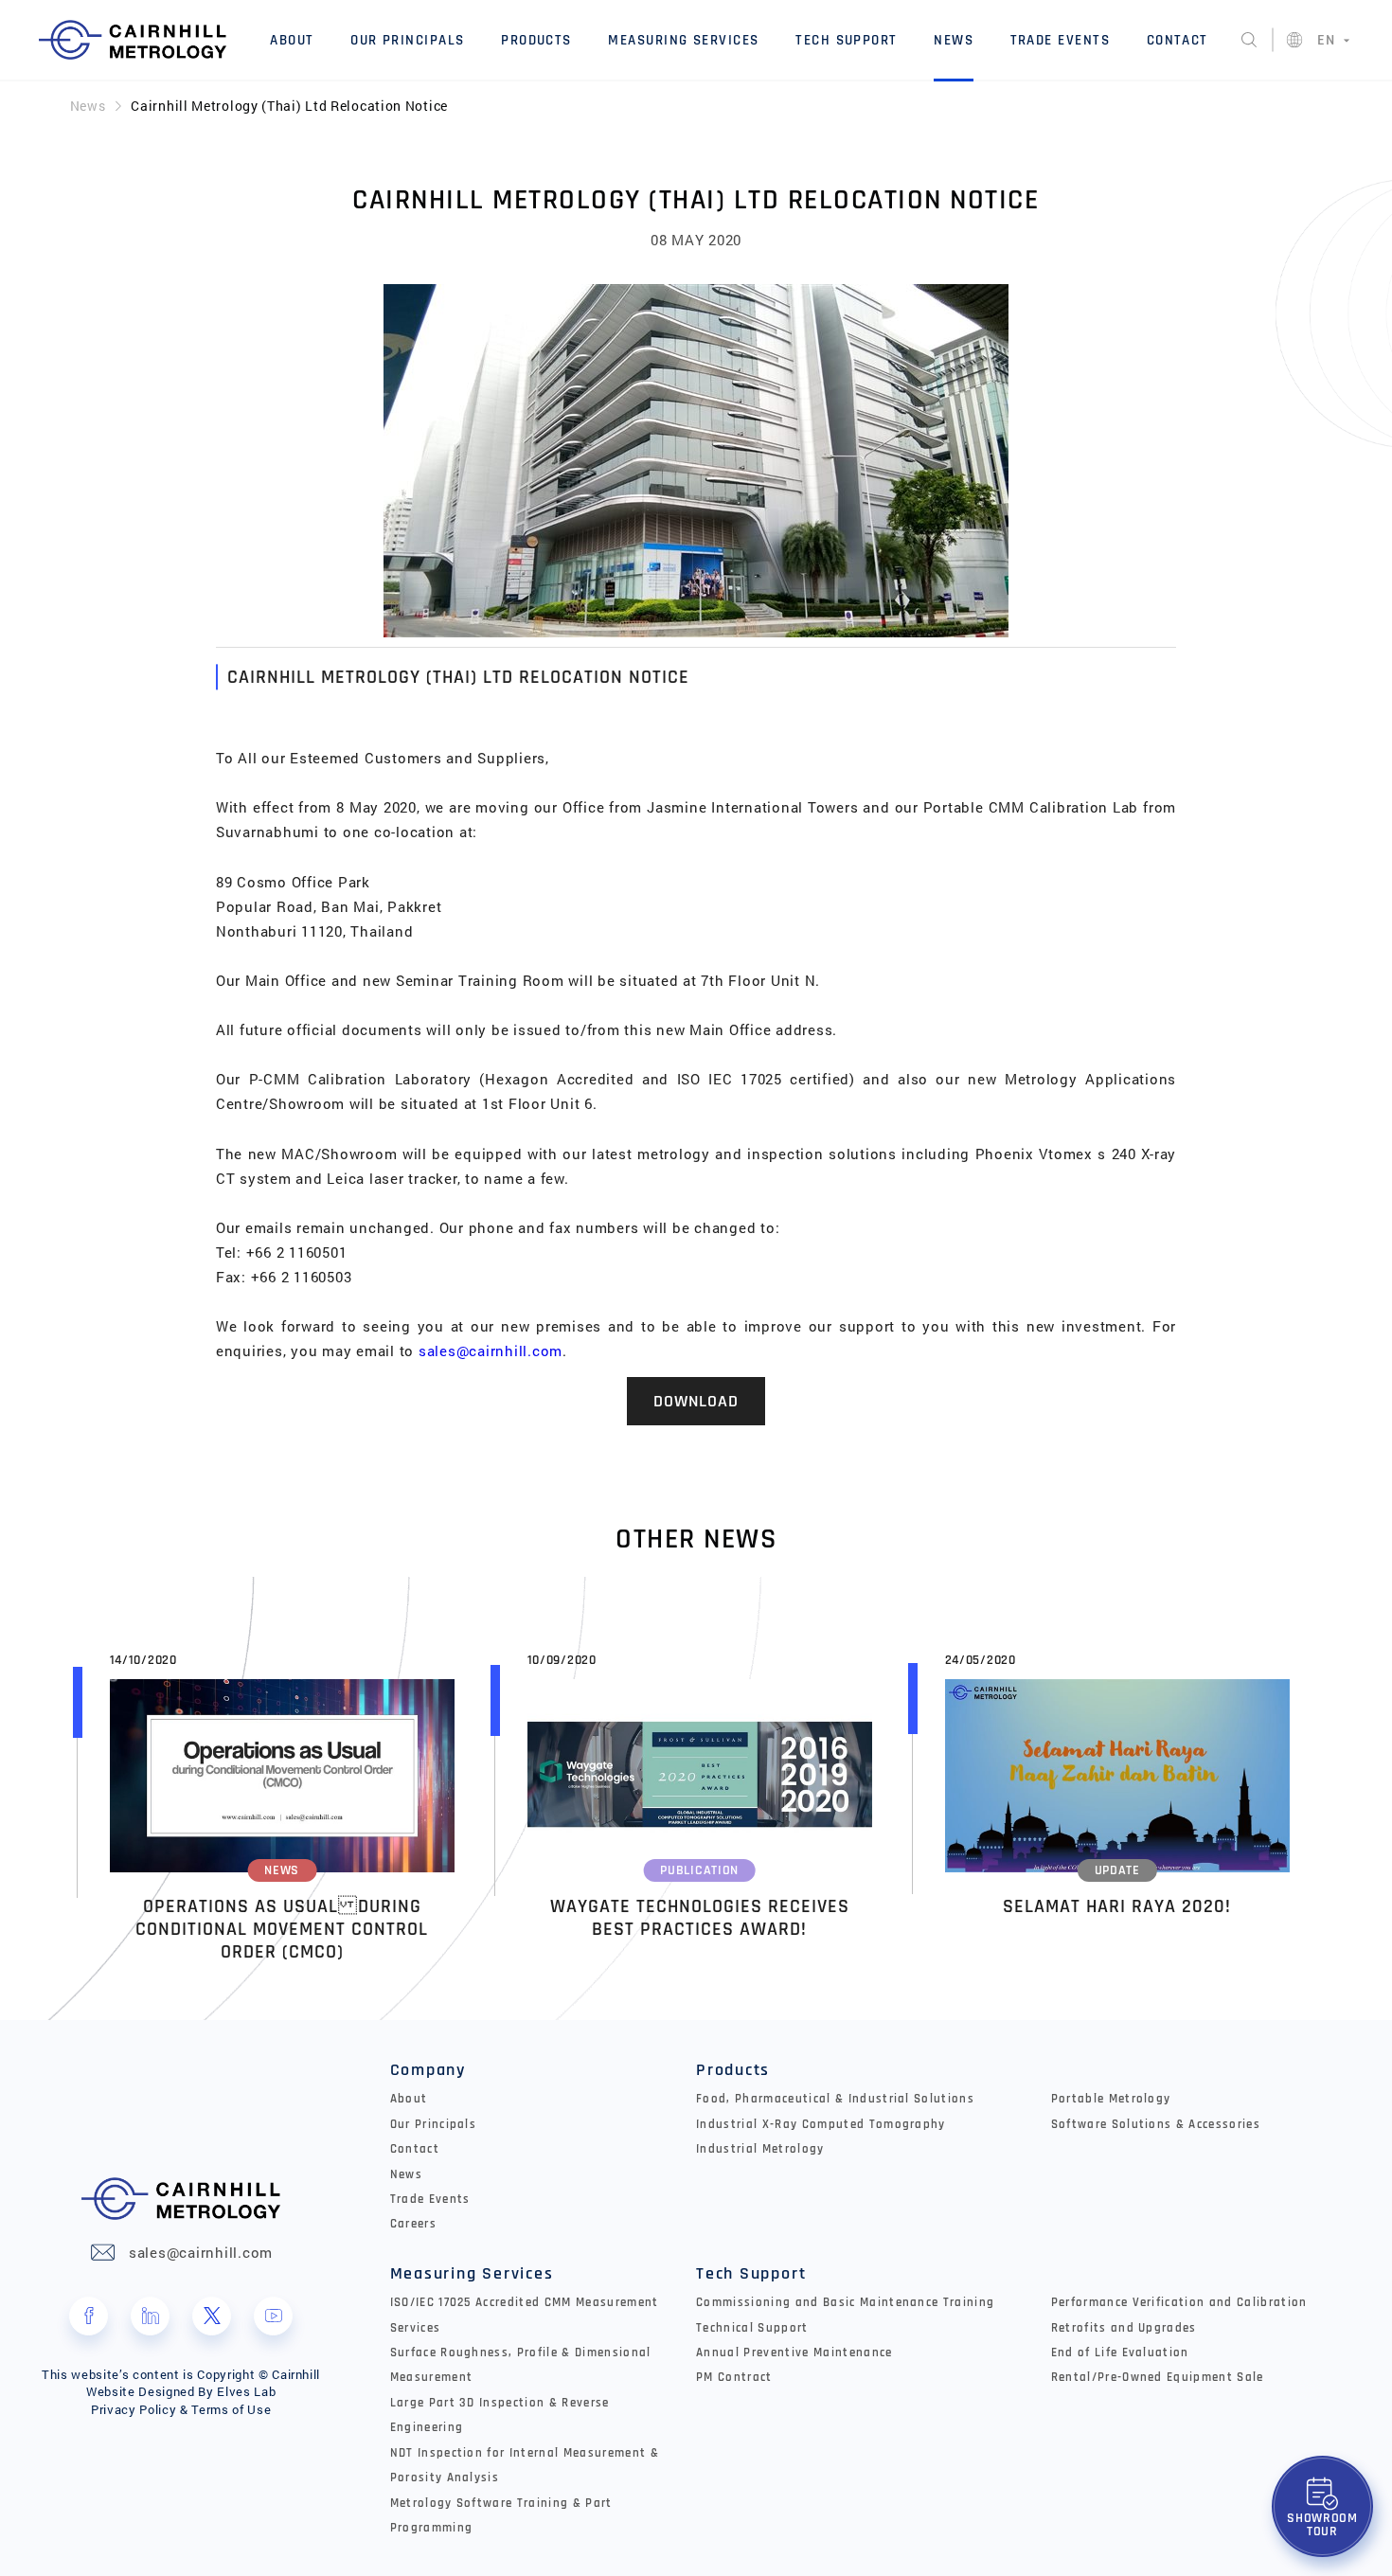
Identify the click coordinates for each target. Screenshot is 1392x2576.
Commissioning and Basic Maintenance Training (845, 2303)
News (954, 40)
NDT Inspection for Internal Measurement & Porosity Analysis (525, 2466)
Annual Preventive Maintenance (794, 2353)
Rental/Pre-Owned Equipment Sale (1158, 2378)
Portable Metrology (1111, 2099)
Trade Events (1061, 40)
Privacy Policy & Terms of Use (181, 2409)
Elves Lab (246, 2391)
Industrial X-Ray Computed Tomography (821, 2125)
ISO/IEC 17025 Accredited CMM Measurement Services (525, 2315)
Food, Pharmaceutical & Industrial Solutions (835, 2099)
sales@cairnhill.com (491, 1351)
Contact (1178, 40)
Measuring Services (683, 40)
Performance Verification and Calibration (1179, 2303)
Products (536, 40)
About (292, 40)
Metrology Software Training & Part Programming (501, 2516)
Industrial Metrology (760, 2149)
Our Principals (408, 40)
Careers (413, 2224)
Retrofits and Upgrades (1124, 2328)
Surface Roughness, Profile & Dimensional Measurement (521, 2365)
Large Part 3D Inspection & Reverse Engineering (500, 2415)
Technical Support (752, 2328)
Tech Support (847, 40)
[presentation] (30, 1802)
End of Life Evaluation (1120, 2353)
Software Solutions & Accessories (1156, 2125)
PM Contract (734, 2378)
